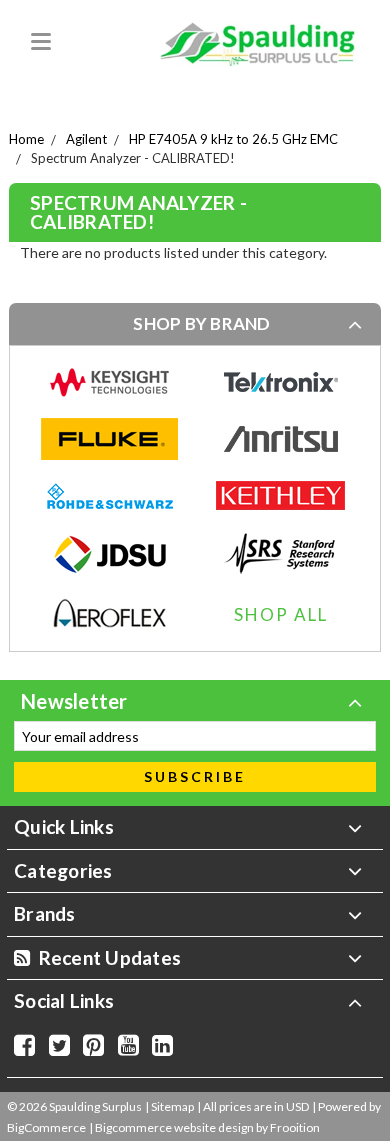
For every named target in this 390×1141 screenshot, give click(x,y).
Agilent (86, 139)
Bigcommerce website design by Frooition (207, 1127)
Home (26, 139)
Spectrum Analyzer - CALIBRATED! (133, 158)
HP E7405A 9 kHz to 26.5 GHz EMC (233, 139)
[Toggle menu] (38, 38)
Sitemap (172, 1106)
